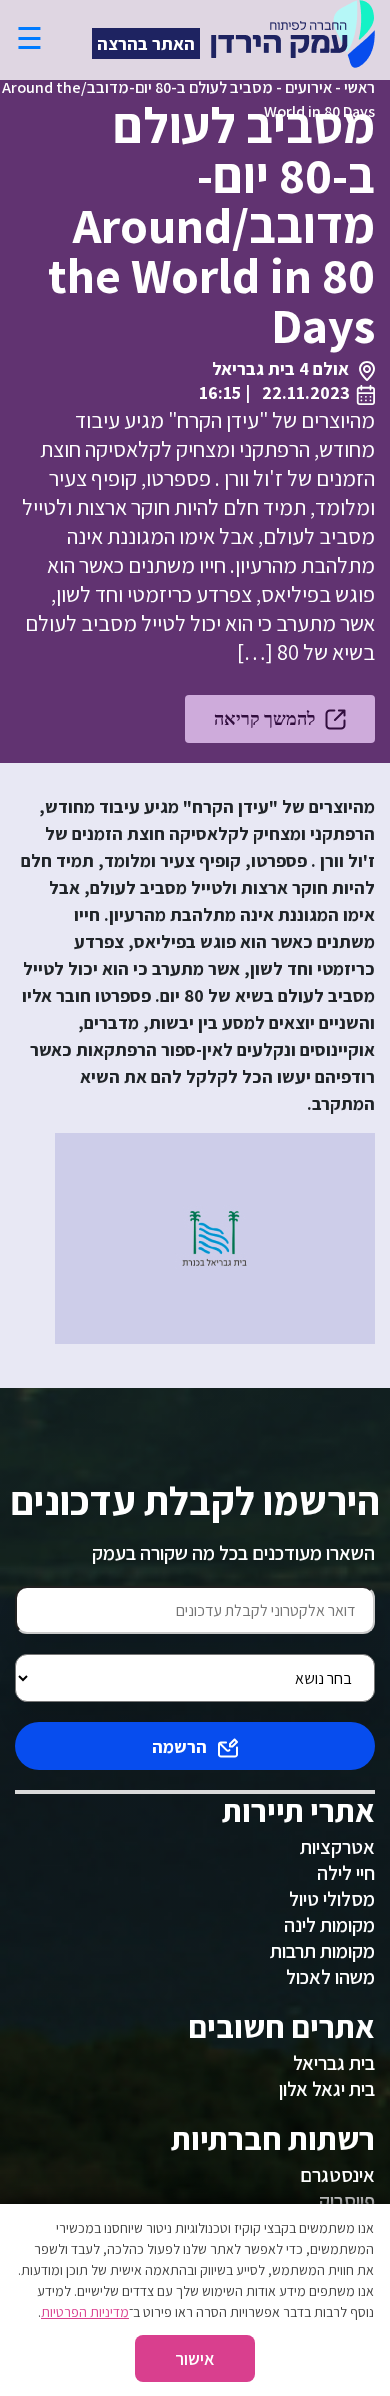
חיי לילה (346, 1873)
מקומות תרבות (322, 1951)
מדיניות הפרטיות (85, 2312)
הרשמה (179, 1746)
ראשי (359, 87)
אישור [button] (195, 2358)
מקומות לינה (329, 1925)
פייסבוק (347, 2201)
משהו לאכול (330, 1977)
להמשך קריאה (264, 718)
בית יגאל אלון (327, 2089)
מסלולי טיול (332, 1899)
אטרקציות (337, 1847)
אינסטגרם (337, 2175)
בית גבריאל (334, 2063)
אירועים (308, 87)
